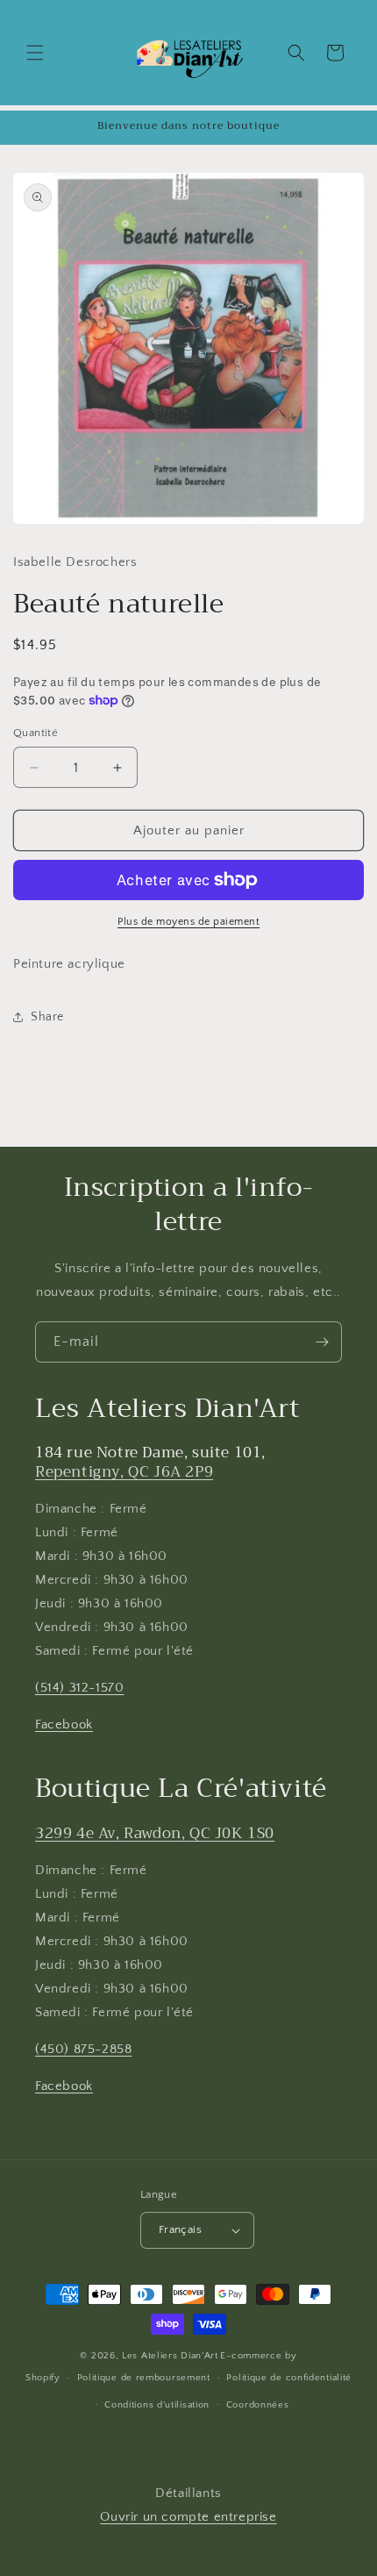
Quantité (36, 733)
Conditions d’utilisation (157, 2405)
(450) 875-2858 (83, 2049)
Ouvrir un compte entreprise (188, 2517)
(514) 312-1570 (79, 1688)
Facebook (64, 1724)
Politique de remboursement (144, 2378)
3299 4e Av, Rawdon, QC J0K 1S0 (155, 1833)
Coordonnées (258, 2405)
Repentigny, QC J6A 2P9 (124, 1472)
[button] (35, 53)
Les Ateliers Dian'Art (170, 2356)
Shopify (43, 2378)
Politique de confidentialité (289, 2378)
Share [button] (47, 1017)
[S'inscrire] (322, 1342)
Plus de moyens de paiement (188, 922)
